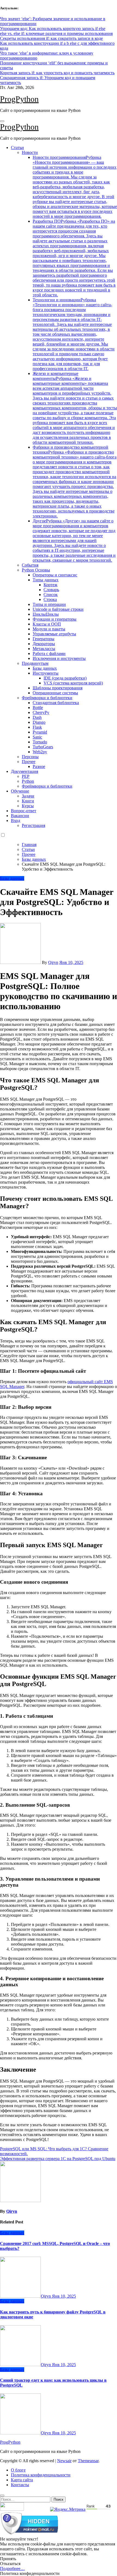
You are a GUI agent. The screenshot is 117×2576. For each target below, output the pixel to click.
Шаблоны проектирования (58, 688)
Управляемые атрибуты (54, 634)
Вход (16, 821)
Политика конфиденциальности (41, 2475)
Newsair (64, 2461)
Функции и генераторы (55, 619)
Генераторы (44, 639)
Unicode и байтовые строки (58, 609)
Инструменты (46, 673)
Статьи (17, 148)
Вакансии (20, 816)
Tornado (40, 742)
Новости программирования (75, 187)
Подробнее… (12, 2568)
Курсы (28, 806)
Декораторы (44, 644)
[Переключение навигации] (2, 121)
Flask (37, 727)
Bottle (38, 708)
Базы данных (45, 668)
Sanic (37, 737)
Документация (24, 771)
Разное (39, 766)
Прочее (29, 762)
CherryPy (41, 712)
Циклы (46, 614)
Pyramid (40, 732)
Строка (50, 599)
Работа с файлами (49, 653)
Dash (37, 717)
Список (51, 595)
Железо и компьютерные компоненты (75, 408)
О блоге (18, 2470)
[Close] (2, 2495)
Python (28, 781)
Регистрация (33, 825)
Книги (28, 801)
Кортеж (50, 585)
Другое (74, 540)
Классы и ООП (47, 624)
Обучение (20, 791)
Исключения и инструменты (59, 658)
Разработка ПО (74, 258)
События (30, 565)
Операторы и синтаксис (55, 575)
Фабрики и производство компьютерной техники (75, 482)
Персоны (30, 757)
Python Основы (36, 570)
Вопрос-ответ (24, 811)
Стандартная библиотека (56, 703)
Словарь (51, 590)
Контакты (20, 2485)
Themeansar (88, 2461)
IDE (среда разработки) (65, 678)
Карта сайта (22, 2480)
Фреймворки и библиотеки (47, 698)
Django (39, 722)
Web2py (40, 752)
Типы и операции (49, 604)
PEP (26, 776)
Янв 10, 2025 (64, 2296)
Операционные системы (55, 693)
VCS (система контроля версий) (73, 683)
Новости (30, 152)
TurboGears (43, 747)
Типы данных (46, 580)
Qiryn (53, 962)
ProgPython (19, 99)
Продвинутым (35, 663)
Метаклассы (44, 649)
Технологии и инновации (74, 334)
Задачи (28, 796)
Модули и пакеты (49, 629)
